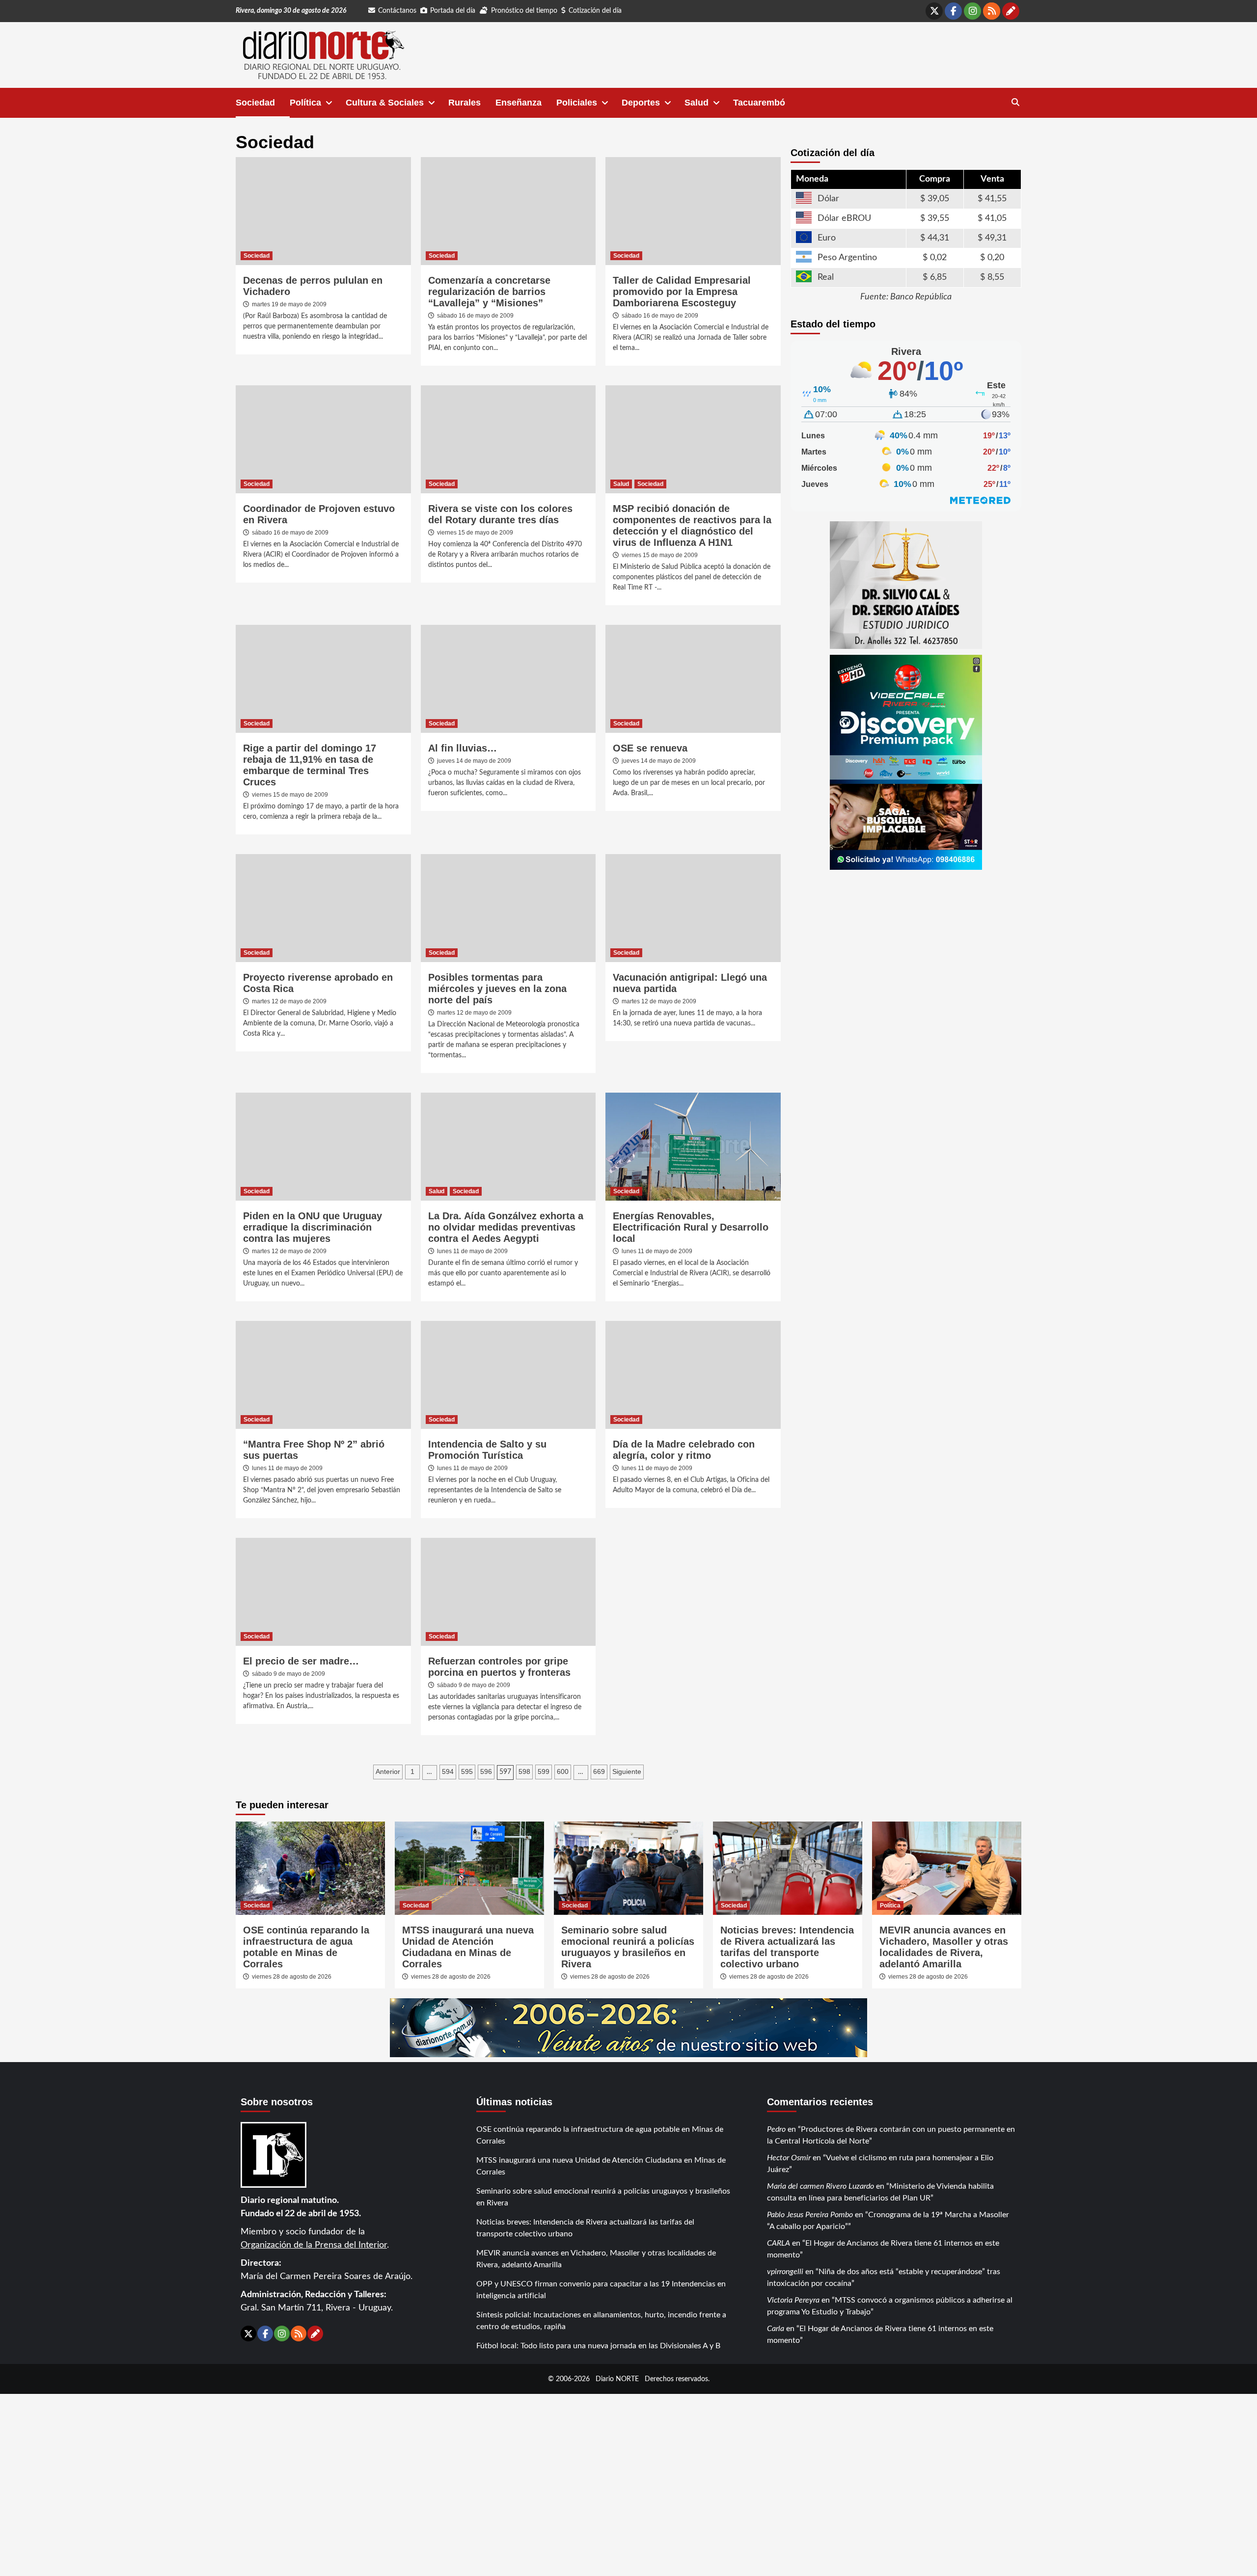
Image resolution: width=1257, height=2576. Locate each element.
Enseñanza (519, 103)
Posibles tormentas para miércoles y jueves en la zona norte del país (497, 989)
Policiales (577, 103)
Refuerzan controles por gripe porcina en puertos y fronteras (499, 1667)
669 (599, 1771)
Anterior (388, 1771)
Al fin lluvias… (463, 748)
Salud (697, 103)
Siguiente (627, 1771)
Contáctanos (397, 11)
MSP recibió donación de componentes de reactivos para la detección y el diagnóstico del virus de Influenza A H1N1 (692, 525)
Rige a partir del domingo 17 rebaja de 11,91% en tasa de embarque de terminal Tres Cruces (310, 765)
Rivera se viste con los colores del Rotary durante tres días (500, 514)
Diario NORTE (617, 2379)
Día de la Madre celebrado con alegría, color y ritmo (684, 1450)
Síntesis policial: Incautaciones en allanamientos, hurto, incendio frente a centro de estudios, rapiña (601, 2321)
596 (486, 1771)
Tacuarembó (759, 103)
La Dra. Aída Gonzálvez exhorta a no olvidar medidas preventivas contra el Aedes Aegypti (506, 1227)
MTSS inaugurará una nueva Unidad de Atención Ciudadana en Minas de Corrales (468, 1947)
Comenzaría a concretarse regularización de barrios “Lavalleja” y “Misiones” (489, 292)
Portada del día (453, 11)
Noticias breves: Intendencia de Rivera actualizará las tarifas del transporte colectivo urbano (787, 1947)
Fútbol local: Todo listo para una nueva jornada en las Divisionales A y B (598, 2346)
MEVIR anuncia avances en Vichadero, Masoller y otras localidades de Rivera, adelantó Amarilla (944, 1947)
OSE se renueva (650, 748)
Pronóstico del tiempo (524, 11)
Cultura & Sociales (385, 103)
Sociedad (255, 103)
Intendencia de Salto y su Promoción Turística (487, 1450)
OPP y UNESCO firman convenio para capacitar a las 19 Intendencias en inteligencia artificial (601, 2290)
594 (448, 1771)
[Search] (1015, 103)
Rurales (465, 103)
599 (544, 1771)
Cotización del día (595, 11)
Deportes (641, 103)
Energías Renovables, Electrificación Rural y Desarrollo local (691, 1227)
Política (305, 103)
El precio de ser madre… (301, 1661)
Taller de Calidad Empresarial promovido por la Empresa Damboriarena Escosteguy (682, 292)
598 (524, 1771)
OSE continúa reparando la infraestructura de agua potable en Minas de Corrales (306, 1947)
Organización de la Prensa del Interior (314, 2245)
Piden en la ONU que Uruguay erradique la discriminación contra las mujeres (313, 1227)
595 (467, 1771)
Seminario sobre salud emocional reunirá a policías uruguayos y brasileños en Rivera (628, 1947)
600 (563, 1771)
